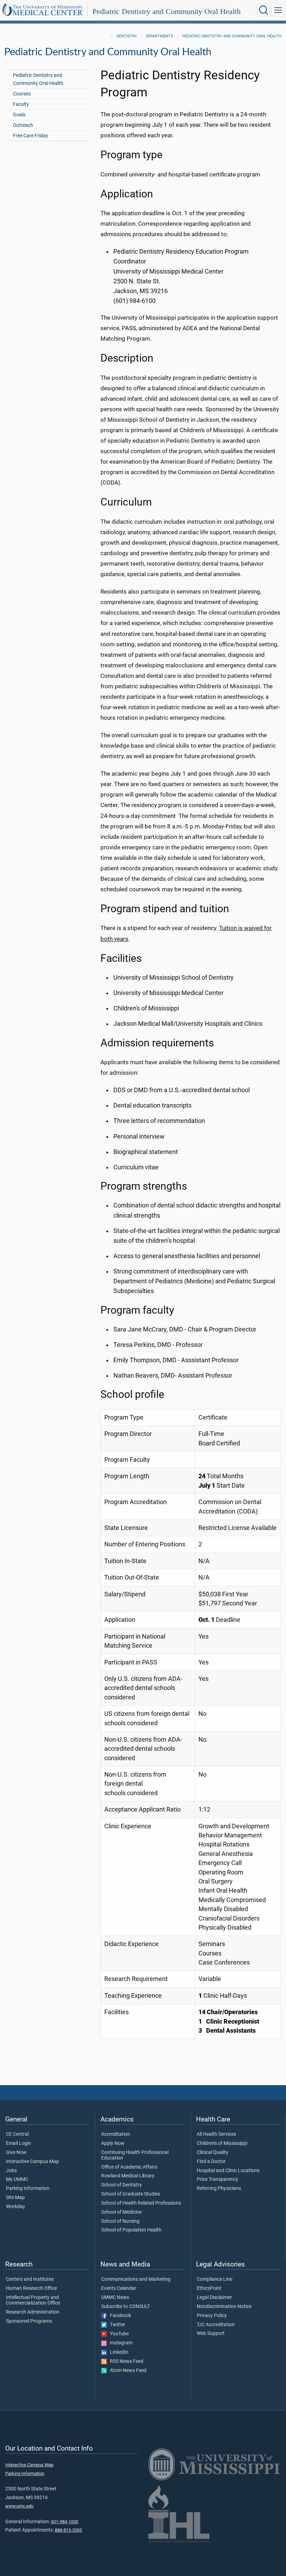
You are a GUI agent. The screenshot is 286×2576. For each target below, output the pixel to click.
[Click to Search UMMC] (264, 10)
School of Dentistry (122, 2185)
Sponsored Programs (29, 2321)
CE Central (17, 2134)
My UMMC (17, 2179)
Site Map (15, 2198)
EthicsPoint (209, 2288)
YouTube (118, 2334)
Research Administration (33, 2312)
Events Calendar (119, 2288)
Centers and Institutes (30, 2279)
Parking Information (28, 2189)
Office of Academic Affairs (129, 2167)
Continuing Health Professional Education (135, 2155)
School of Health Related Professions (141, 2203)
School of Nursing (120, 2221)
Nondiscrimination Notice (224, 2307)
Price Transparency (217, 2179)
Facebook (119, 2316)
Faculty (21, 104)
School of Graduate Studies (131, 2194)
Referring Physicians (219, 2189)
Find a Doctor (211, 2162)
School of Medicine (121, 2212)
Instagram (120, 2343)
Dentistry (127, 36)
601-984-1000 (65, 2522)
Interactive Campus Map (32, 2162)
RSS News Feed (125, 2361)
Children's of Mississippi (222, 2143)
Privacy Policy (212, 2316)
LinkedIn (118, 2352)
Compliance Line (214, 2279)
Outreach (23, 125)
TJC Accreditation (216, 2325)
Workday (16, 2207)
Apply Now (113, 2143)
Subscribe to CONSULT (126, 2307)
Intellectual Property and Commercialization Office (33, 2300)
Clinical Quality (213, 2153)
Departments (159, 36)
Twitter (116, 2325)
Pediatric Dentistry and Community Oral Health (167, 11)
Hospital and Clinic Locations (228, 2171)
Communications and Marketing (136, 2279)
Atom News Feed (127, 2371)
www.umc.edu (19, 2506)
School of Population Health (131, 2230)
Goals (19, 115)
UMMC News (115, 2298)
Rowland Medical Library (128, 2176)
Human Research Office (31, 2288)
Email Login (18, 2143)
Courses (22, 94)
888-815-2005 (68, 2530)
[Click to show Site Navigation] (278, 10)
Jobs (11, 2171)
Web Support (211, 2334)
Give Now (16, 2153)
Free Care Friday (31, 136)
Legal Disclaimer (214, 2298)
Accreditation (116, 2134)
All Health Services (216, 2134)
